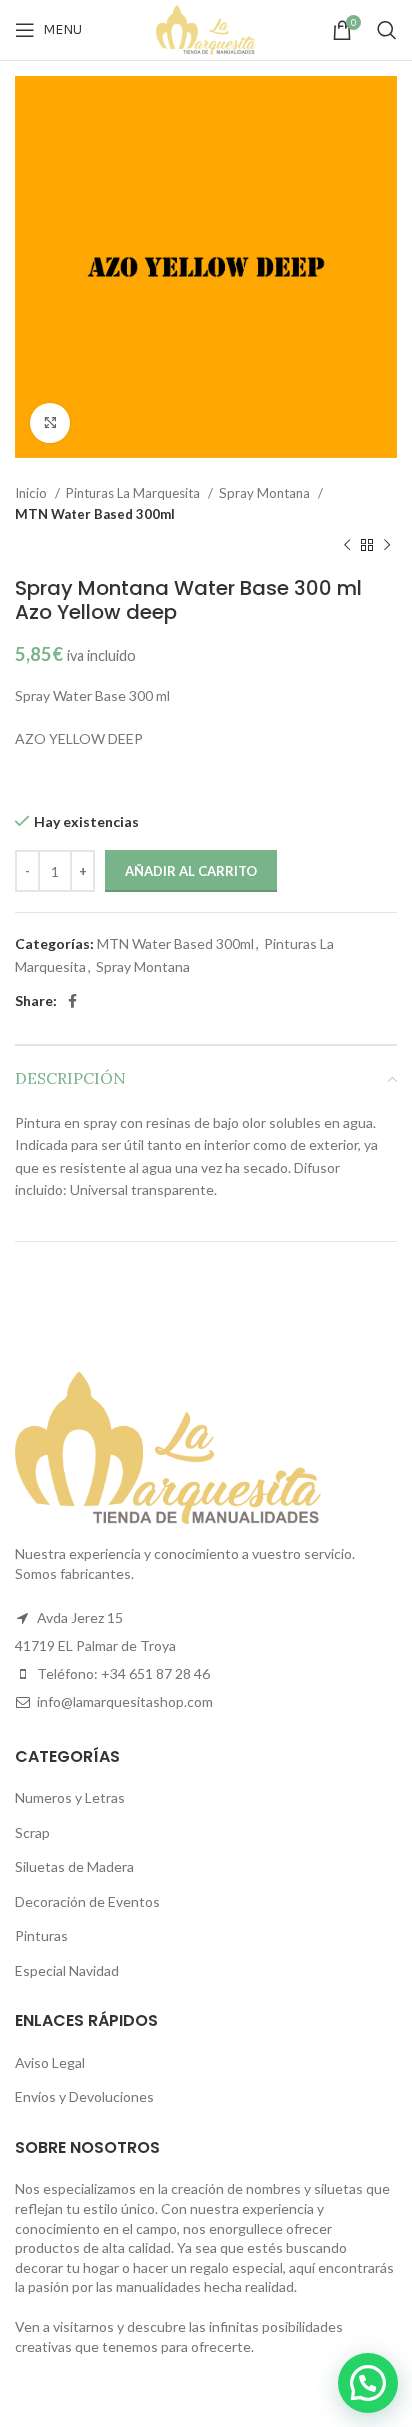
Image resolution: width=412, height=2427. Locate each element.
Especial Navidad (67, 1970)
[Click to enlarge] (50, 423)
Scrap (32, 1832)
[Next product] (387, 546)
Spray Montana (266, 493)
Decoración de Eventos (87, 1901)
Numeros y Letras (70, 1797)
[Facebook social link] (72, 1001)
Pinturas (41, 1935)
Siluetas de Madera (74, 1866)
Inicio (32, 493)
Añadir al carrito (191, 871)
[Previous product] (347, 546)
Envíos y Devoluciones (84, 2096)
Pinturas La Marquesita (134, 493)
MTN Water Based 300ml (95, 514)
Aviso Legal (50, 2062)
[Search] (387, 30)
